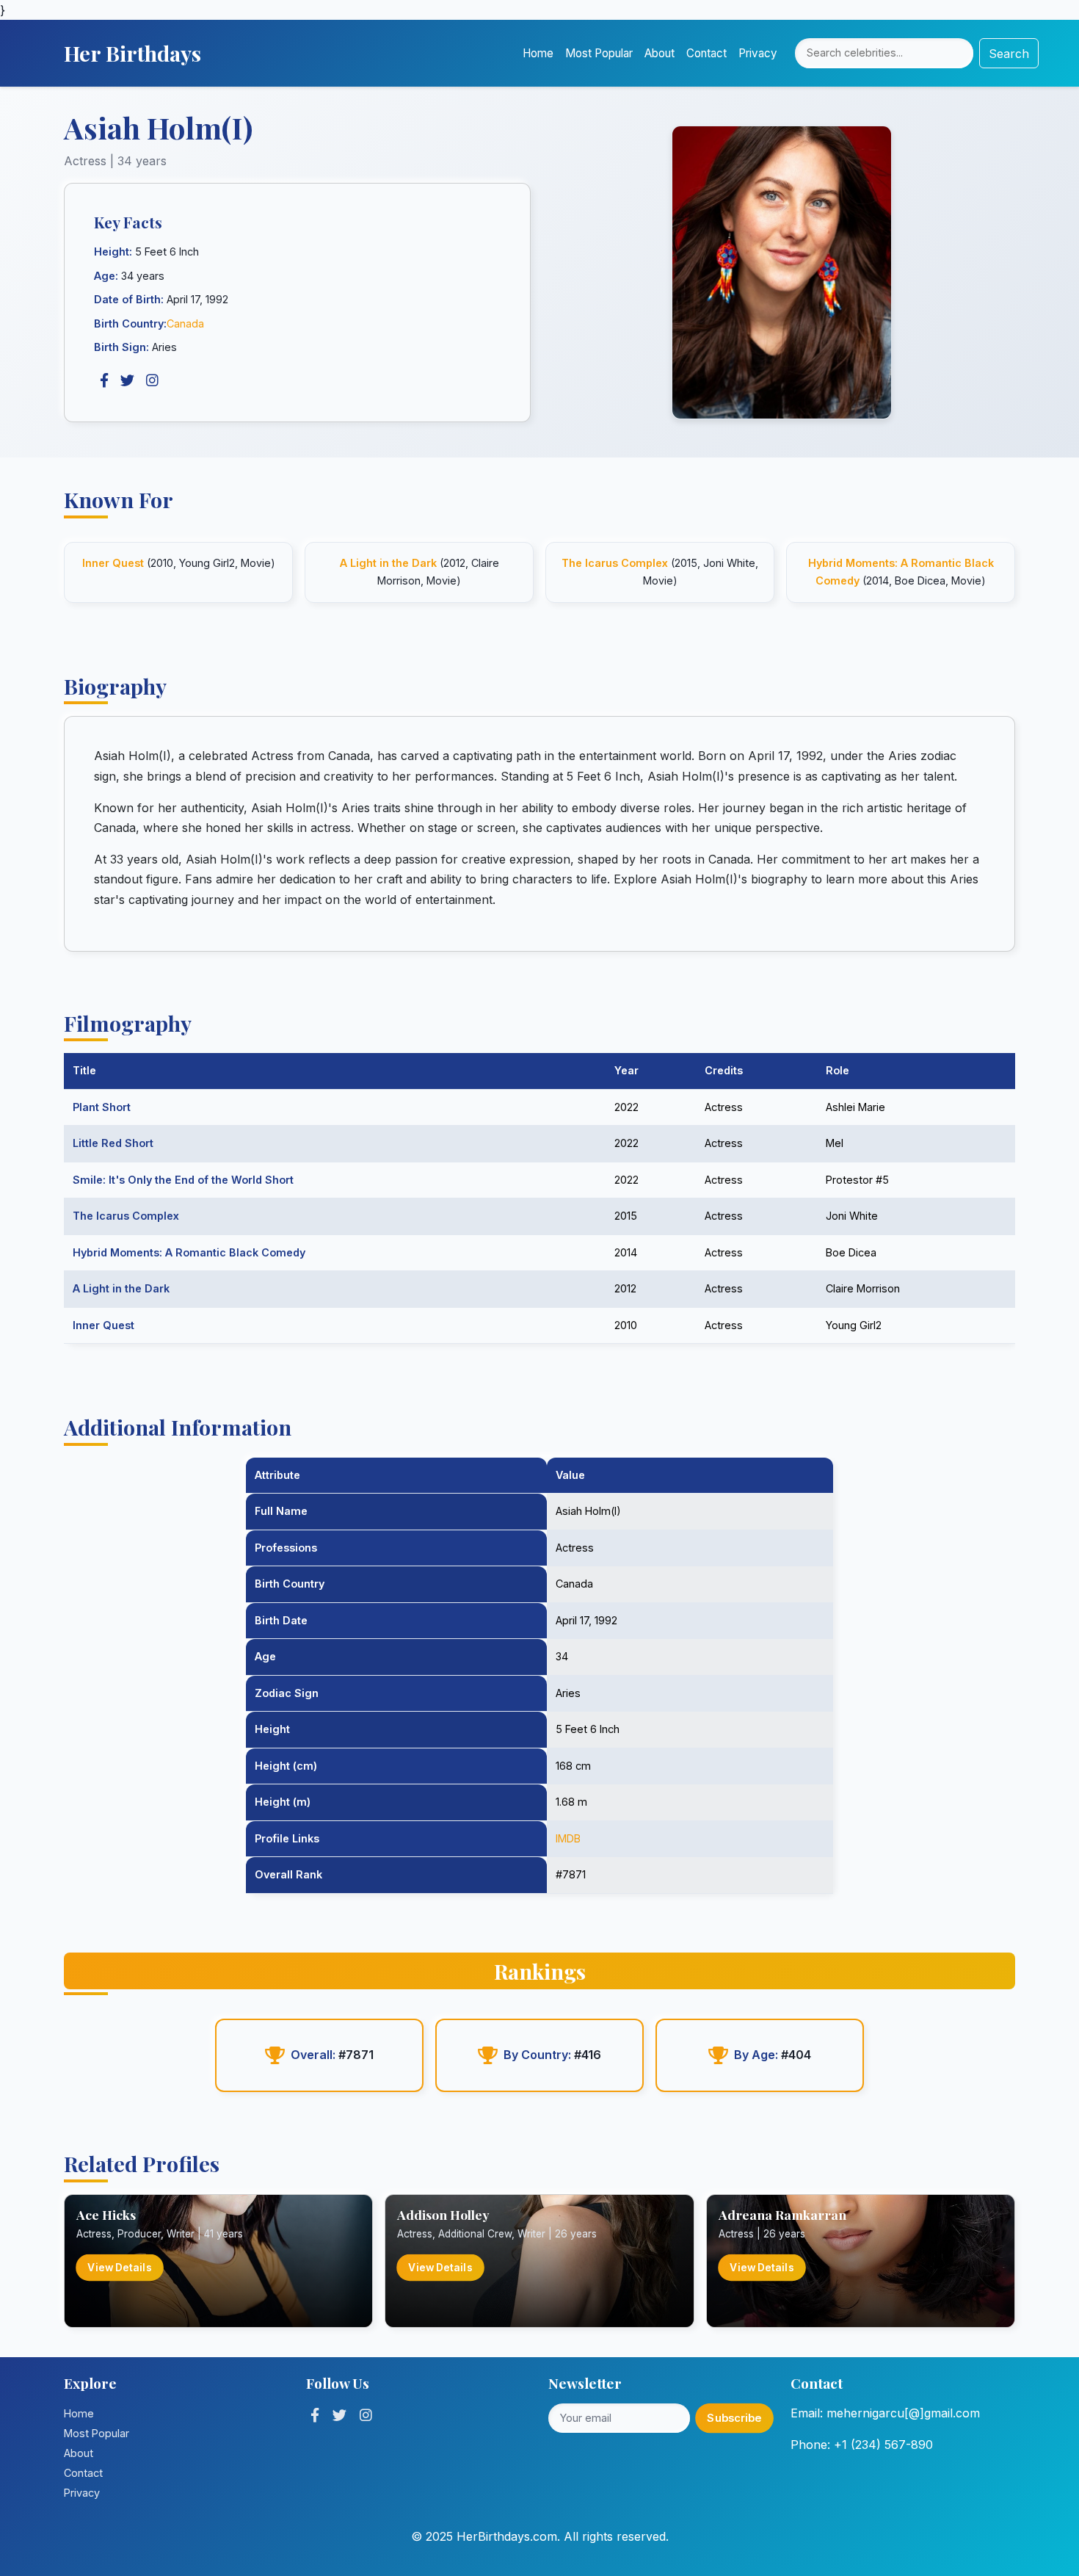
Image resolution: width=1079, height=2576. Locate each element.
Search (1009, 54)
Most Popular (599, 53)
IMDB (568, 1838)
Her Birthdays (132, 53)
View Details (120, 2267)
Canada (185, 323)
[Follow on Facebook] (315, 2415)
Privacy (758, 53)
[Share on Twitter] (127, 380)
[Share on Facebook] (104, 380)
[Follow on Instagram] (366, 2415)
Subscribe (734, 2417)
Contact (706, 53)
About (660, 53)
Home (538, 53)
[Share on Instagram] (152, 380)
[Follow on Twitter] (339, 2415)
